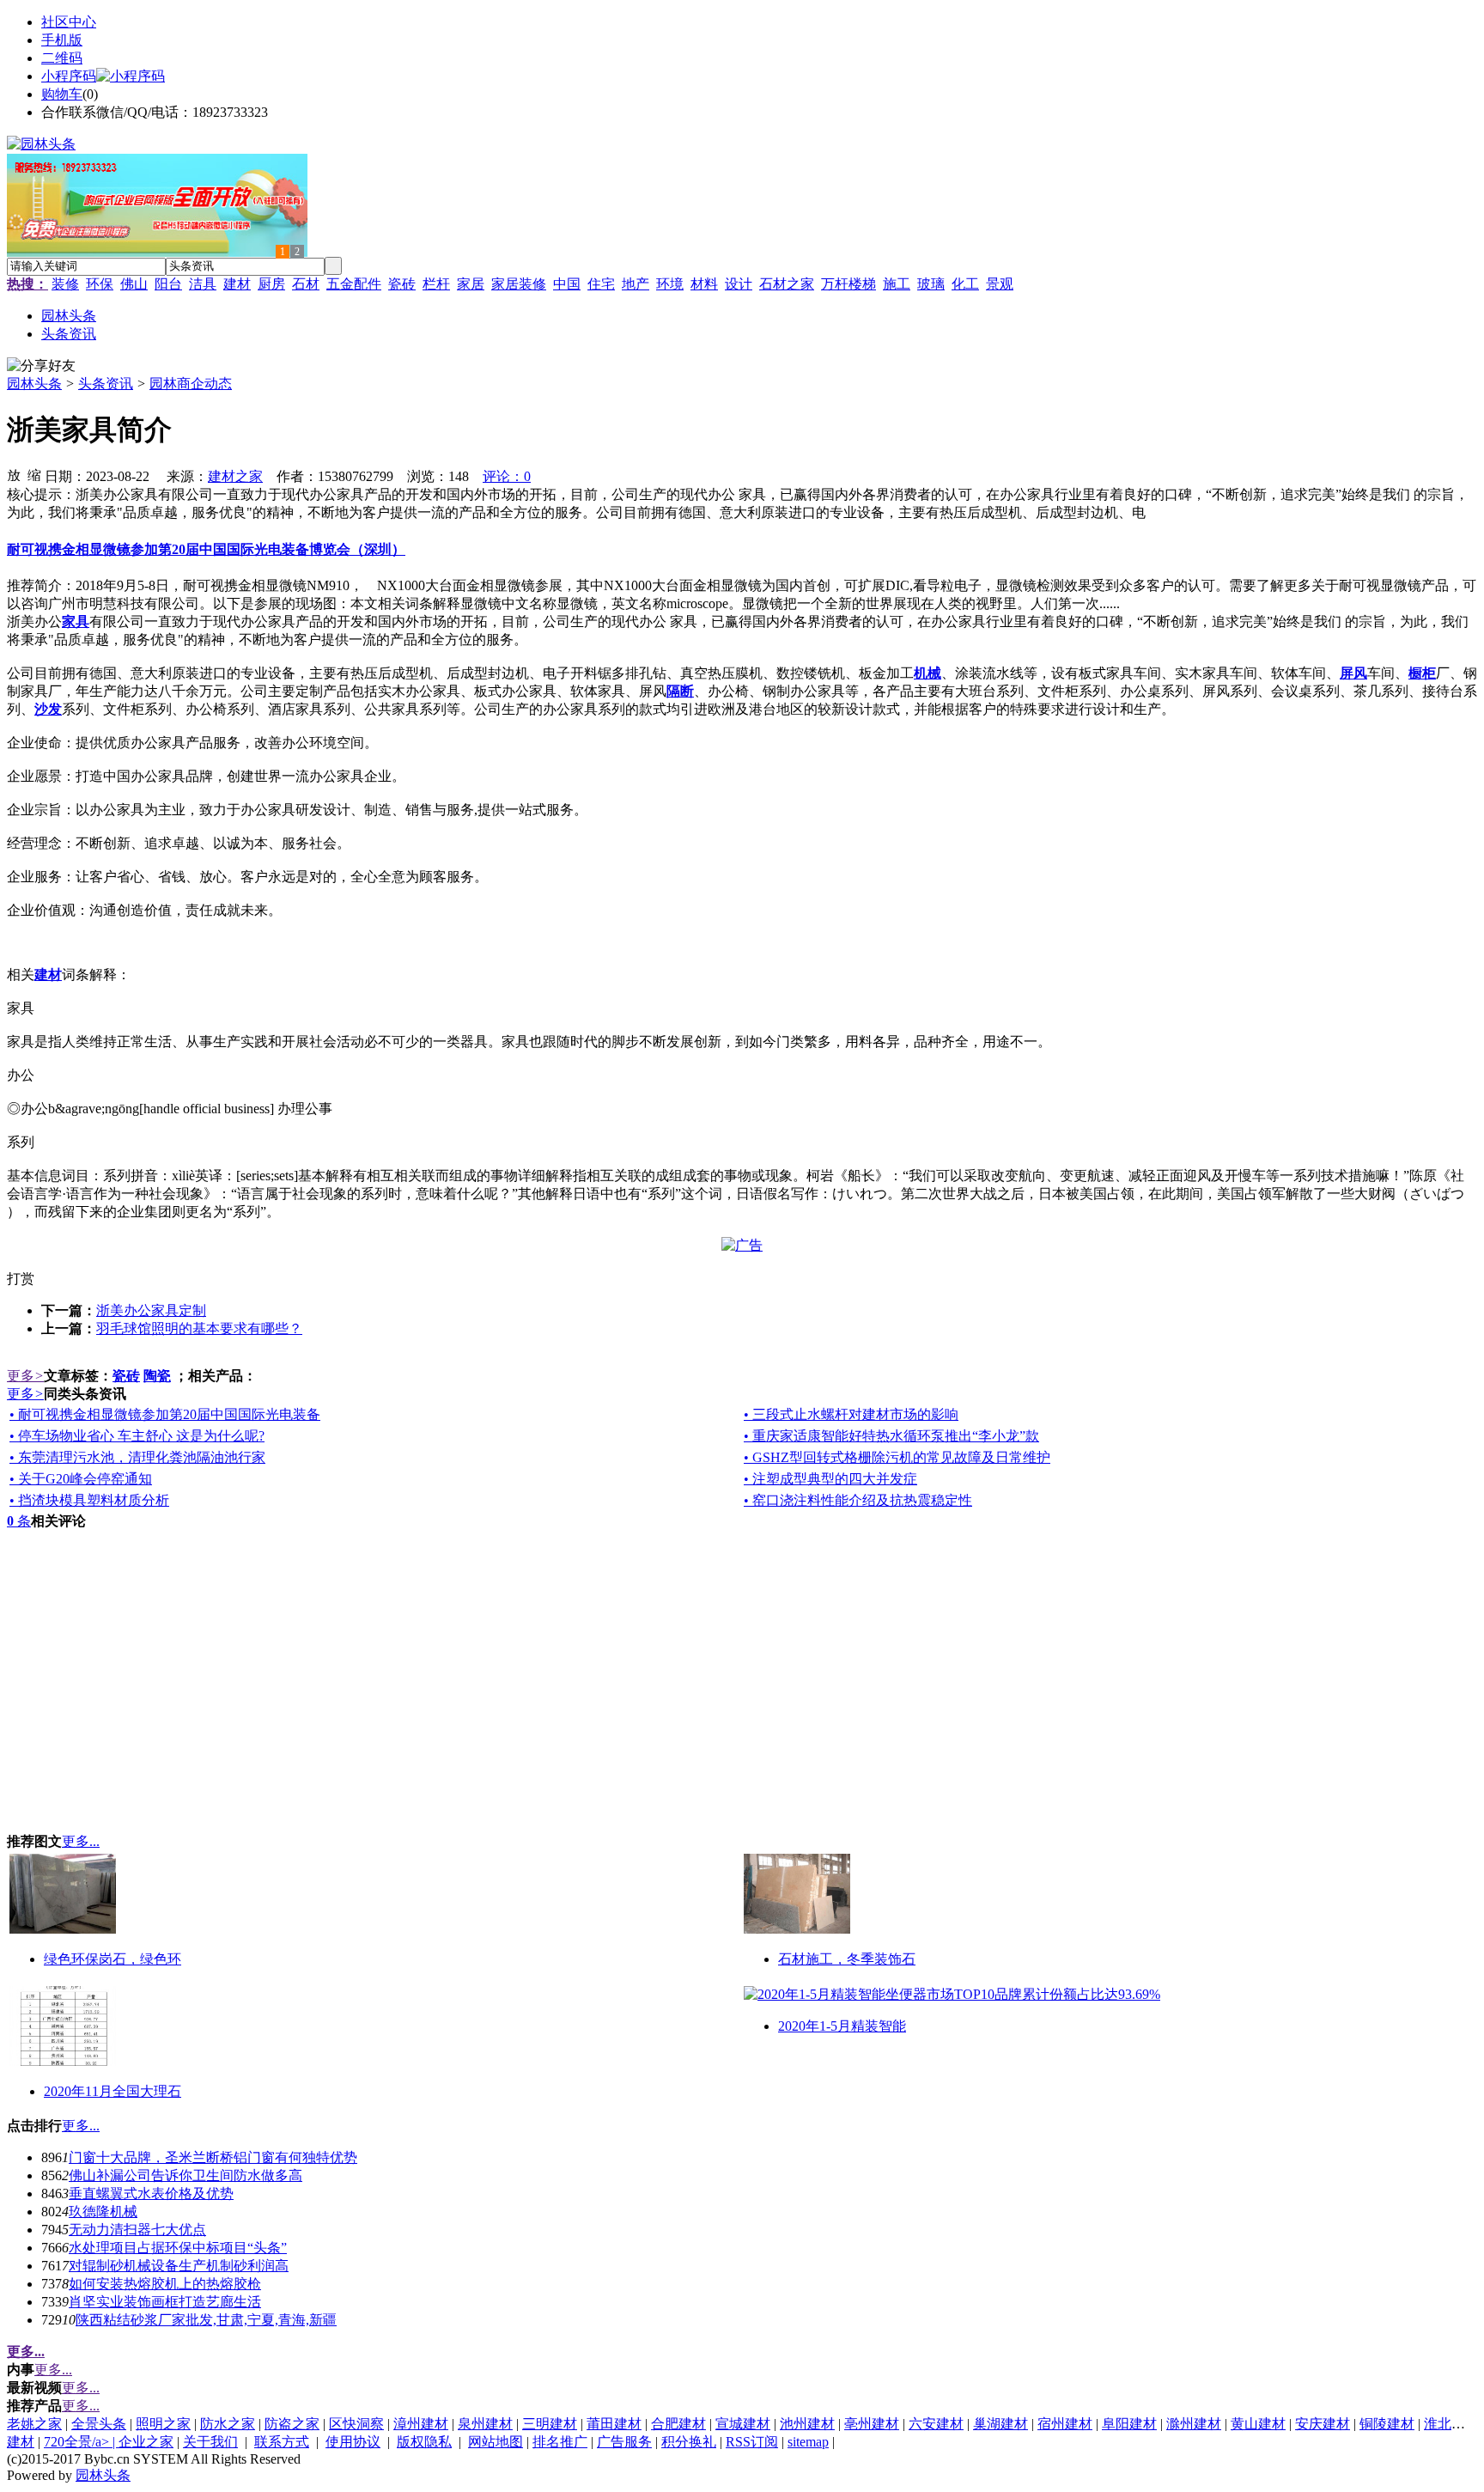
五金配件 (354, 284)
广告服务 (624, 2442)
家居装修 (519, 284)
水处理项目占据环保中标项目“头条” (178, 2248)
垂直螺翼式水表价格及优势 (151, 2193)
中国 (567, 284)
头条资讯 (106, 384)
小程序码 (69, 76)
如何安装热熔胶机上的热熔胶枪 (165, 2284)
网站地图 (496, 2442)
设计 (739, 284)
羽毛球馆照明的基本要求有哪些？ (199, 1328)
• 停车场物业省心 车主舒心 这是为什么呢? (137, 1436)
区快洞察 (356, 2424)
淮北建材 (1451, 2424)
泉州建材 (485, 2424)
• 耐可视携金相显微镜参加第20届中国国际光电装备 (165, 1414)
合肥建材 (678, 2424)
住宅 (601, 284)
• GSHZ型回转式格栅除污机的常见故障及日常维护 (897, 1457)
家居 (471, 284)
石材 (306, 284)
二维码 (62, 58)
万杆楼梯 (848, 284)
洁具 (203, 284)
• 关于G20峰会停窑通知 (81, 1479)
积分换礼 (689, 2442)
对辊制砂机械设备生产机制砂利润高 (179, 2266)
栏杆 (436, 284)
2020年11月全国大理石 (113, 2091)
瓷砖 (402, 284)
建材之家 (235, 476)
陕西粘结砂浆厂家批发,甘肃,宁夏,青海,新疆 (206, 2320)
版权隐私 (424, 2442)
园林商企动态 (191, 384)
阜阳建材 (1129, 2424)
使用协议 (353, 2442)
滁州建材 (1194, 2424)
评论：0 (507, 476)
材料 (704, 284)
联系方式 (282, 2442)
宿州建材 (1065, 2424)
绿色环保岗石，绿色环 (113, 1959)
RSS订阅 (752, 2442)
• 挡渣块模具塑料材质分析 (89, 1500)
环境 (670, 284)
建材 (237, 284)
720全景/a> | (81, 2442)
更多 (25, 1376)
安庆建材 (1323, 2424)
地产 (636, 284)
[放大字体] (14, 474)
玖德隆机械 (103, 2212)
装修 (65, 284)
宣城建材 (743, 2424)
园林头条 (34, 384)
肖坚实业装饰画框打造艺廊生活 (165, 2302)
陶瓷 (157, 1376)
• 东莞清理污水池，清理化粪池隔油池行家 (137, 1457)
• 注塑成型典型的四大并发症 (830, 1479)
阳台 (168, 284)
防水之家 (228, 2424)
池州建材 (807, 2424)
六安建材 (936, 2424)
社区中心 (69, 22)
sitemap (808, 2442)
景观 (1000, 284)
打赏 (21, 1279)
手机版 (62, 40)
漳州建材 (421, 2424)
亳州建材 (872, 2424)
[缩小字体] (34, 474)
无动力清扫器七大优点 (137, 2230)
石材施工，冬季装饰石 (847, 1959)
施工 (897, 284)
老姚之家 (34, 2424)
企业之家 (146, 2442)
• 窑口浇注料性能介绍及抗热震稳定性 (858, 1500)
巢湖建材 (1000, 2424)
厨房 (271, 284)
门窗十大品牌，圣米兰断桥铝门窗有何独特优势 (213, 2157)
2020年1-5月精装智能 (842, 2026)
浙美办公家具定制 (151, 1310)
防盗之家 (292, 2424)
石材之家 (787, 284)
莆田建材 (614, 2424)
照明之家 (163, 2424)
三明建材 (550, 2424)
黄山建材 (1258, 2424)
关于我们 (210, 2442)
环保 (100, 284)
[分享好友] (41, 366)
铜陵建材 (1387, 2424)
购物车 (62, 94)
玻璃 (931, 284)
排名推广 (560, 2442)
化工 (965, 284)
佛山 (134, 284)
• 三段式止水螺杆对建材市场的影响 (851, 1414)
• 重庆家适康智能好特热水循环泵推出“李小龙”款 (891, 1436)
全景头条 (99, 2424)
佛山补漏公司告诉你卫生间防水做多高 (185, 2175)
